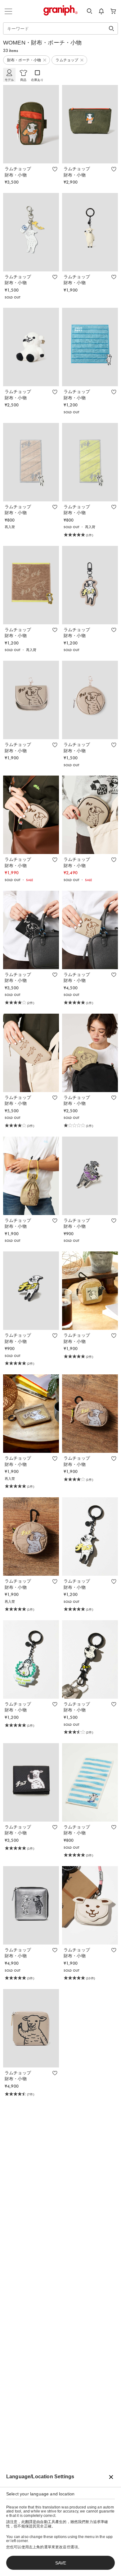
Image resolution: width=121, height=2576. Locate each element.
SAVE (61, 2563)
